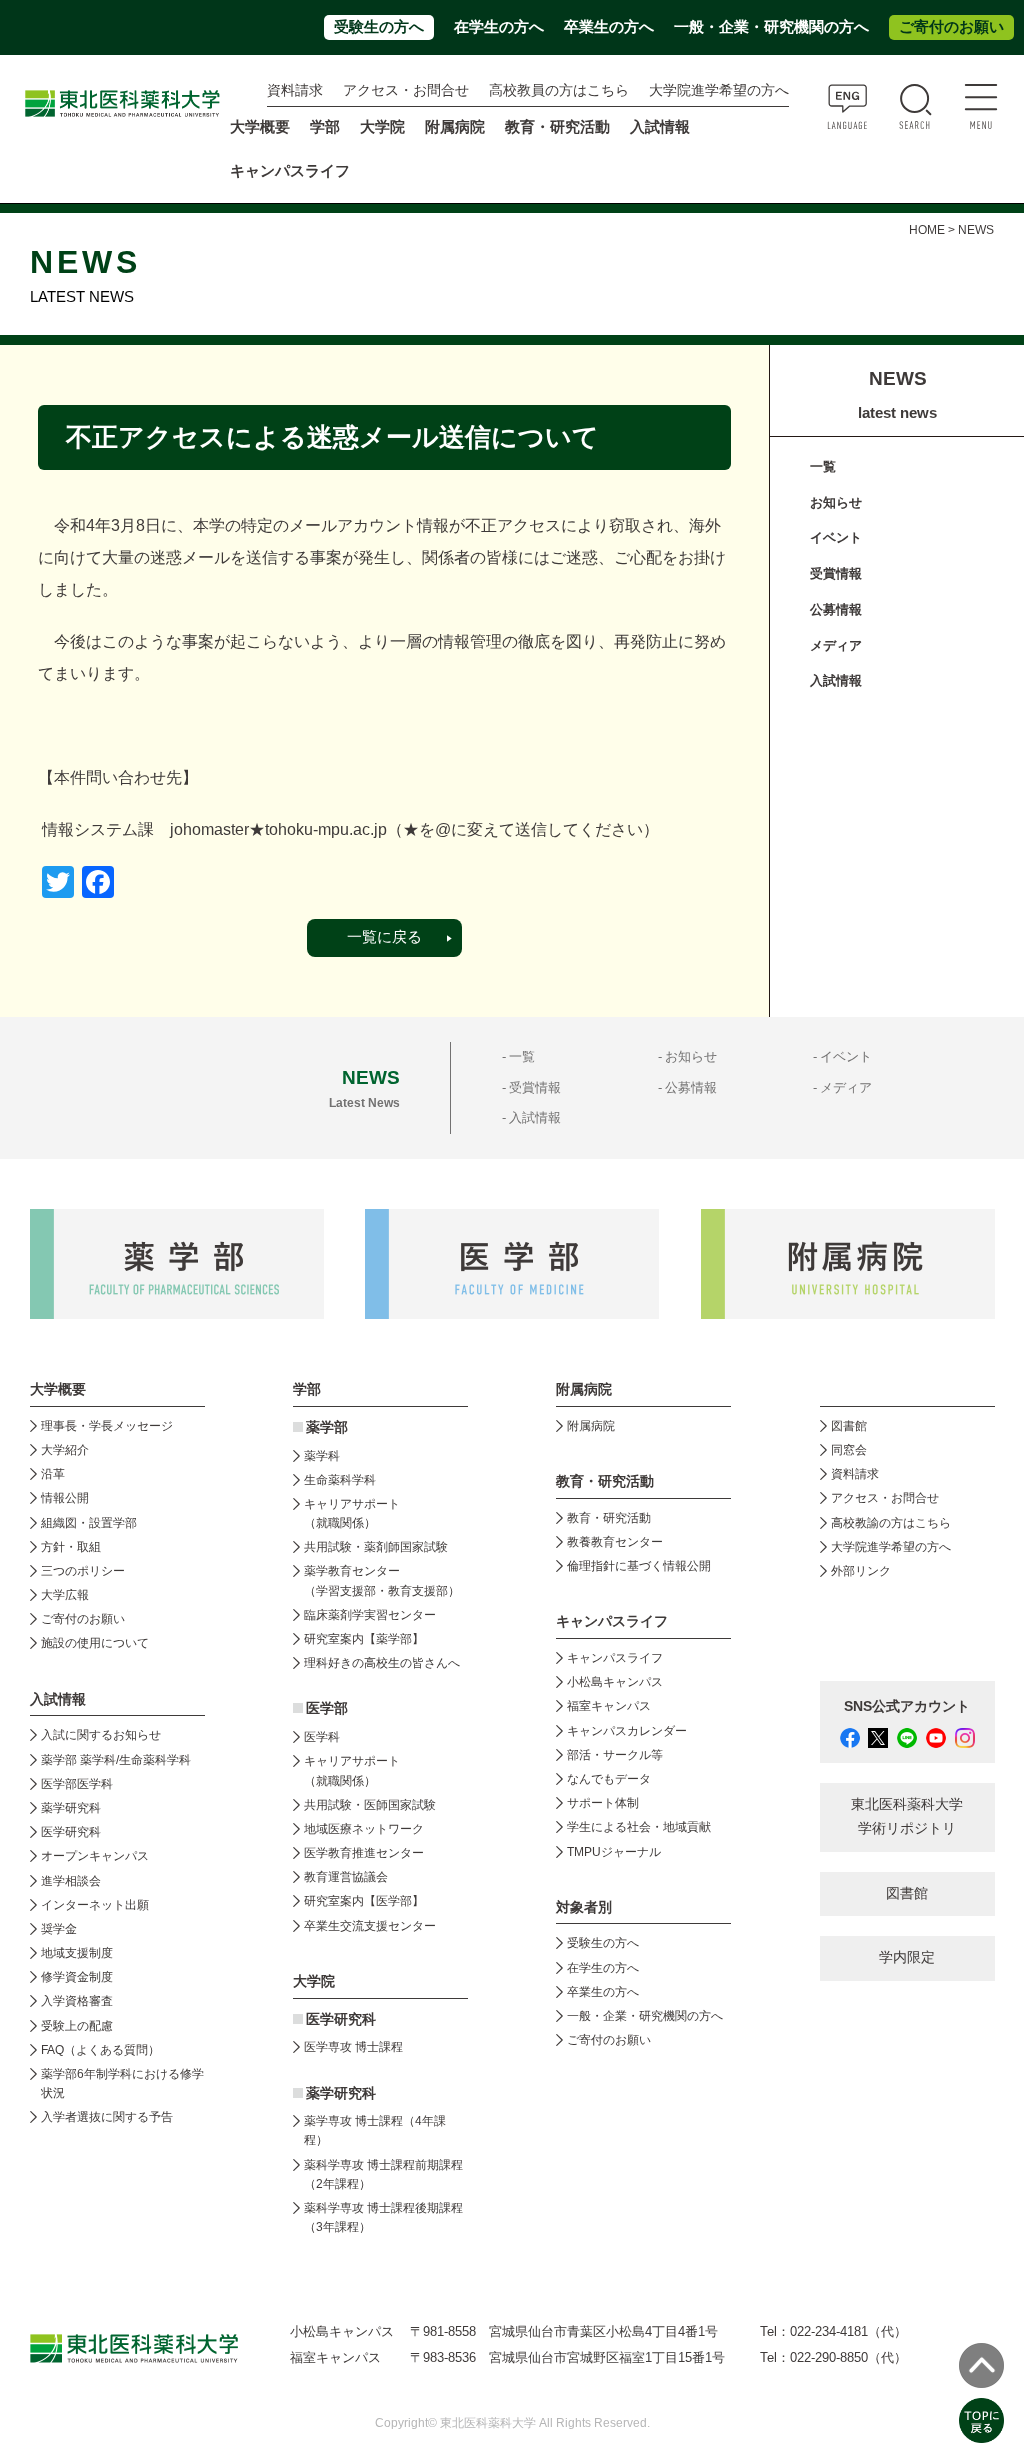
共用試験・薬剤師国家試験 (376, 1547)
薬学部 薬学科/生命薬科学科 (116, 1760)
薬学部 (327, 1427)
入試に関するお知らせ (101, 1735)
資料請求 (295, 90)
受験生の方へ (379, 27)
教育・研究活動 (609, 1518)
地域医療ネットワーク (364, 1829)
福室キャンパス (609, 1706)
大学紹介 (65, 1450)
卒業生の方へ (609, 27)
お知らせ (836, 502)
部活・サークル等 (615, 1755)
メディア (836, 645)
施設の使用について (95, 1643)
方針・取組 (71, 1547)
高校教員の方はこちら (559, 90)
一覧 (823, 466)
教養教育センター (615, 1542)
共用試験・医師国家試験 (370, 1805)
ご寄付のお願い (951, 27)
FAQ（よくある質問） (100, 2050)
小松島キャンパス (615, 1682)
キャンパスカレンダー (627, 1731)
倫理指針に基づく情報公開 (639, 1566)
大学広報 (65, 1595)
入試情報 (836, 680)
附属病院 (455, 127)
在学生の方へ (499, 27)
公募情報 (836, 609)
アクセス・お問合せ (406, 90)
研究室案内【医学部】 (364, 1901)
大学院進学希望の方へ (719, 90)
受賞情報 (836, 573)
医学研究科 (71, 1832)
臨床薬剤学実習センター (370, 1615)
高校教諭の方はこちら (891, 1523)
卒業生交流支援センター (370, 1926)
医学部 (327, 1708)
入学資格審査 (77, 2001)
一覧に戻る (384, 937)
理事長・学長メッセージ (107, 1426)
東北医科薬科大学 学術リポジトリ (907, 1816)
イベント (836, 537)
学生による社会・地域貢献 (639, 1827)
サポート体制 (603, 1803)
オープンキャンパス (95, 1856)
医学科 (322, 1737)
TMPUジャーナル (614, 1852)
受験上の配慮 (77, 2026)
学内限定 (907, 1957)
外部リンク (861, 1571)
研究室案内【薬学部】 (364, 1639)
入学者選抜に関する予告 (107, 2117)
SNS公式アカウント (907, 1706)
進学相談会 (71, 1881)
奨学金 (59, 1929)
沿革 (53, 1474)
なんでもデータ (609, 1779)
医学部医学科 (77, 1784)
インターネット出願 (95, 1905)
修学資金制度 (77, 1977)
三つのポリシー (83, 1571)
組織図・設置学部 (89, 1523)
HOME (927, 230)
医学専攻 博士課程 (353, 2047)
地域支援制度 (77, 1953)
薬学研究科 (71, 1808)
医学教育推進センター (364, 1853)
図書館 (849, 1426)
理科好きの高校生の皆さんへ (382, 1663)
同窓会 (849, 1450)
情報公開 (65, 1498)
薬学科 (322, 1456)
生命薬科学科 (340, 1480)
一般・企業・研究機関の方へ (771, 27)
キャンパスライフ (615, 1658)
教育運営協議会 (346, 1877)
